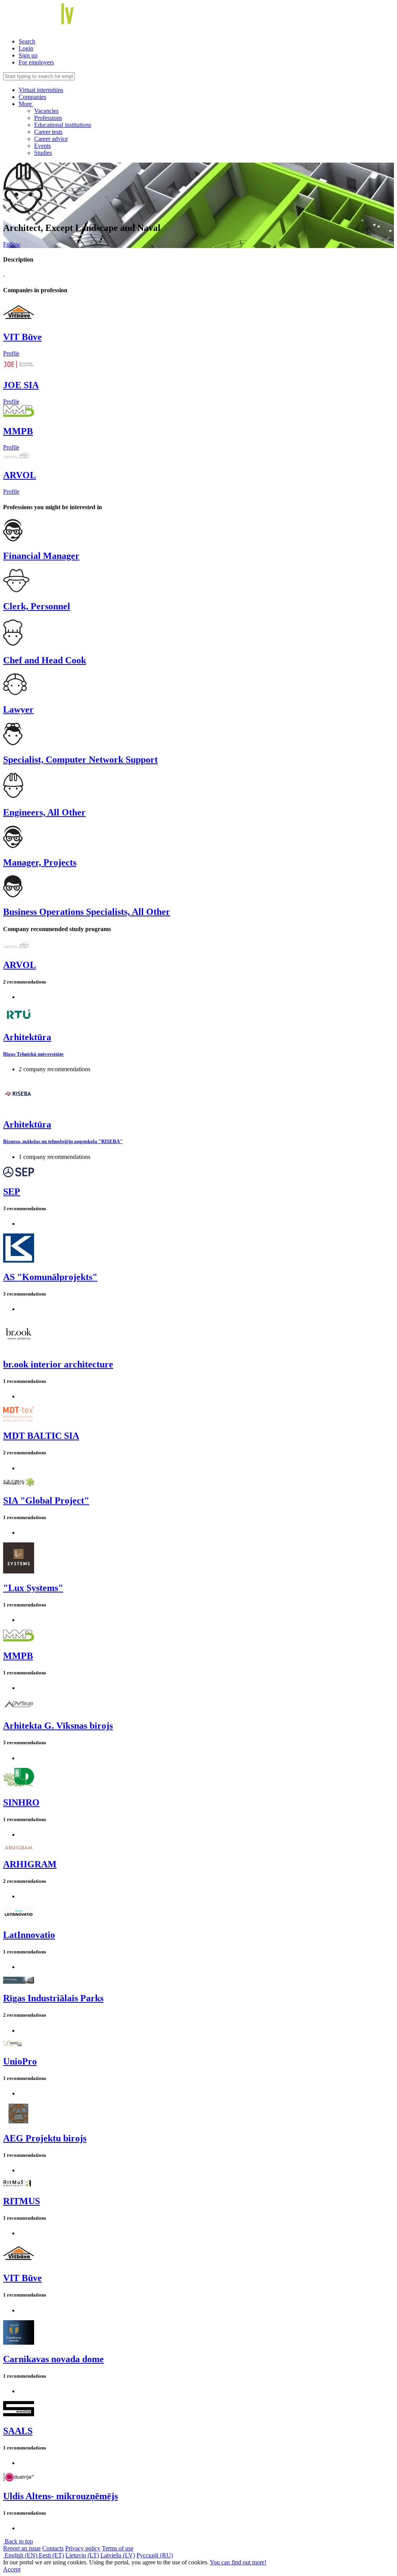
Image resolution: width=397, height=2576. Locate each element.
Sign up (28, 55)
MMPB (18, 431)
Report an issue (22, 2548)
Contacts (53, 2548)
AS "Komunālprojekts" (50, 1277)
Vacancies (46, 111)
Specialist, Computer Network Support (80, 760)
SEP (12, 1192)
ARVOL (20, 475)
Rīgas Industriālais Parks (53, 1998)
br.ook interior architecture (58, 1364)
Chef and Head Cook (45, 660)
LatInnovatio (29, 1935)
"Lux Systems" (33, 1588)
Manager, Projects (40, 862)
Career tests (48, 132)
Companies (32, 97)
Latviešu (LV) (118, 2555)
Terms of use (118, 2548)
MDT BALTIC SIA (41, 1436)
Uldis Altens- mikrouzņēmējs (60, 2496)
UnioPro (20, 2061)
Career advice (51, 139)
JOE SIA (21, 385)
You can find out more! (238, 2562)
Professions (48, 118)
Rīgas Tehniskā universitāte (33, 1054)
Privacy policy (83, 2548)
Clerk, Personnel (37, 606)
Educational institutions (63, 125)
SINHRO (21, 1802)
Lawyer (18, 709)
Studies (43, 153)
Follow (12, 244)
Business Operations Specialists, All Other (87, 912)
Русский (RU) (155, 2555)
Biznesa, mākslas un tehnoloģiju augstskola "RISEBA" (63, 1141)
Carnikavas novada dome (54, 2359)
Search (27, 41)
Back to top (18, 2541)
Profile (11, 353)
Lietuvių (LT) (82, 2555)
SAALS (18, 2431)
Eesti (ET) (51, 2555)
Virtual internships (41, 90)
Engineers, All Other (44, 812)
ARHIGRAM (30, 1864)
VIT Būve (22, 337)
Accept (12, 2569)
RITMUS (22, 2201)
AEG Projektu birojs (45, 2138)
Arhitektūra (27, 1037)
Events (42, 146)
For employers (36, 62)
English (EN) (21, 2555)
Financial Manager (41, 556)
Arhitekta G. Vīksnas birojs (58, 1726)
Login (26, 48)
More (26, 104)
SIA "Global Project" (46, 1500)
